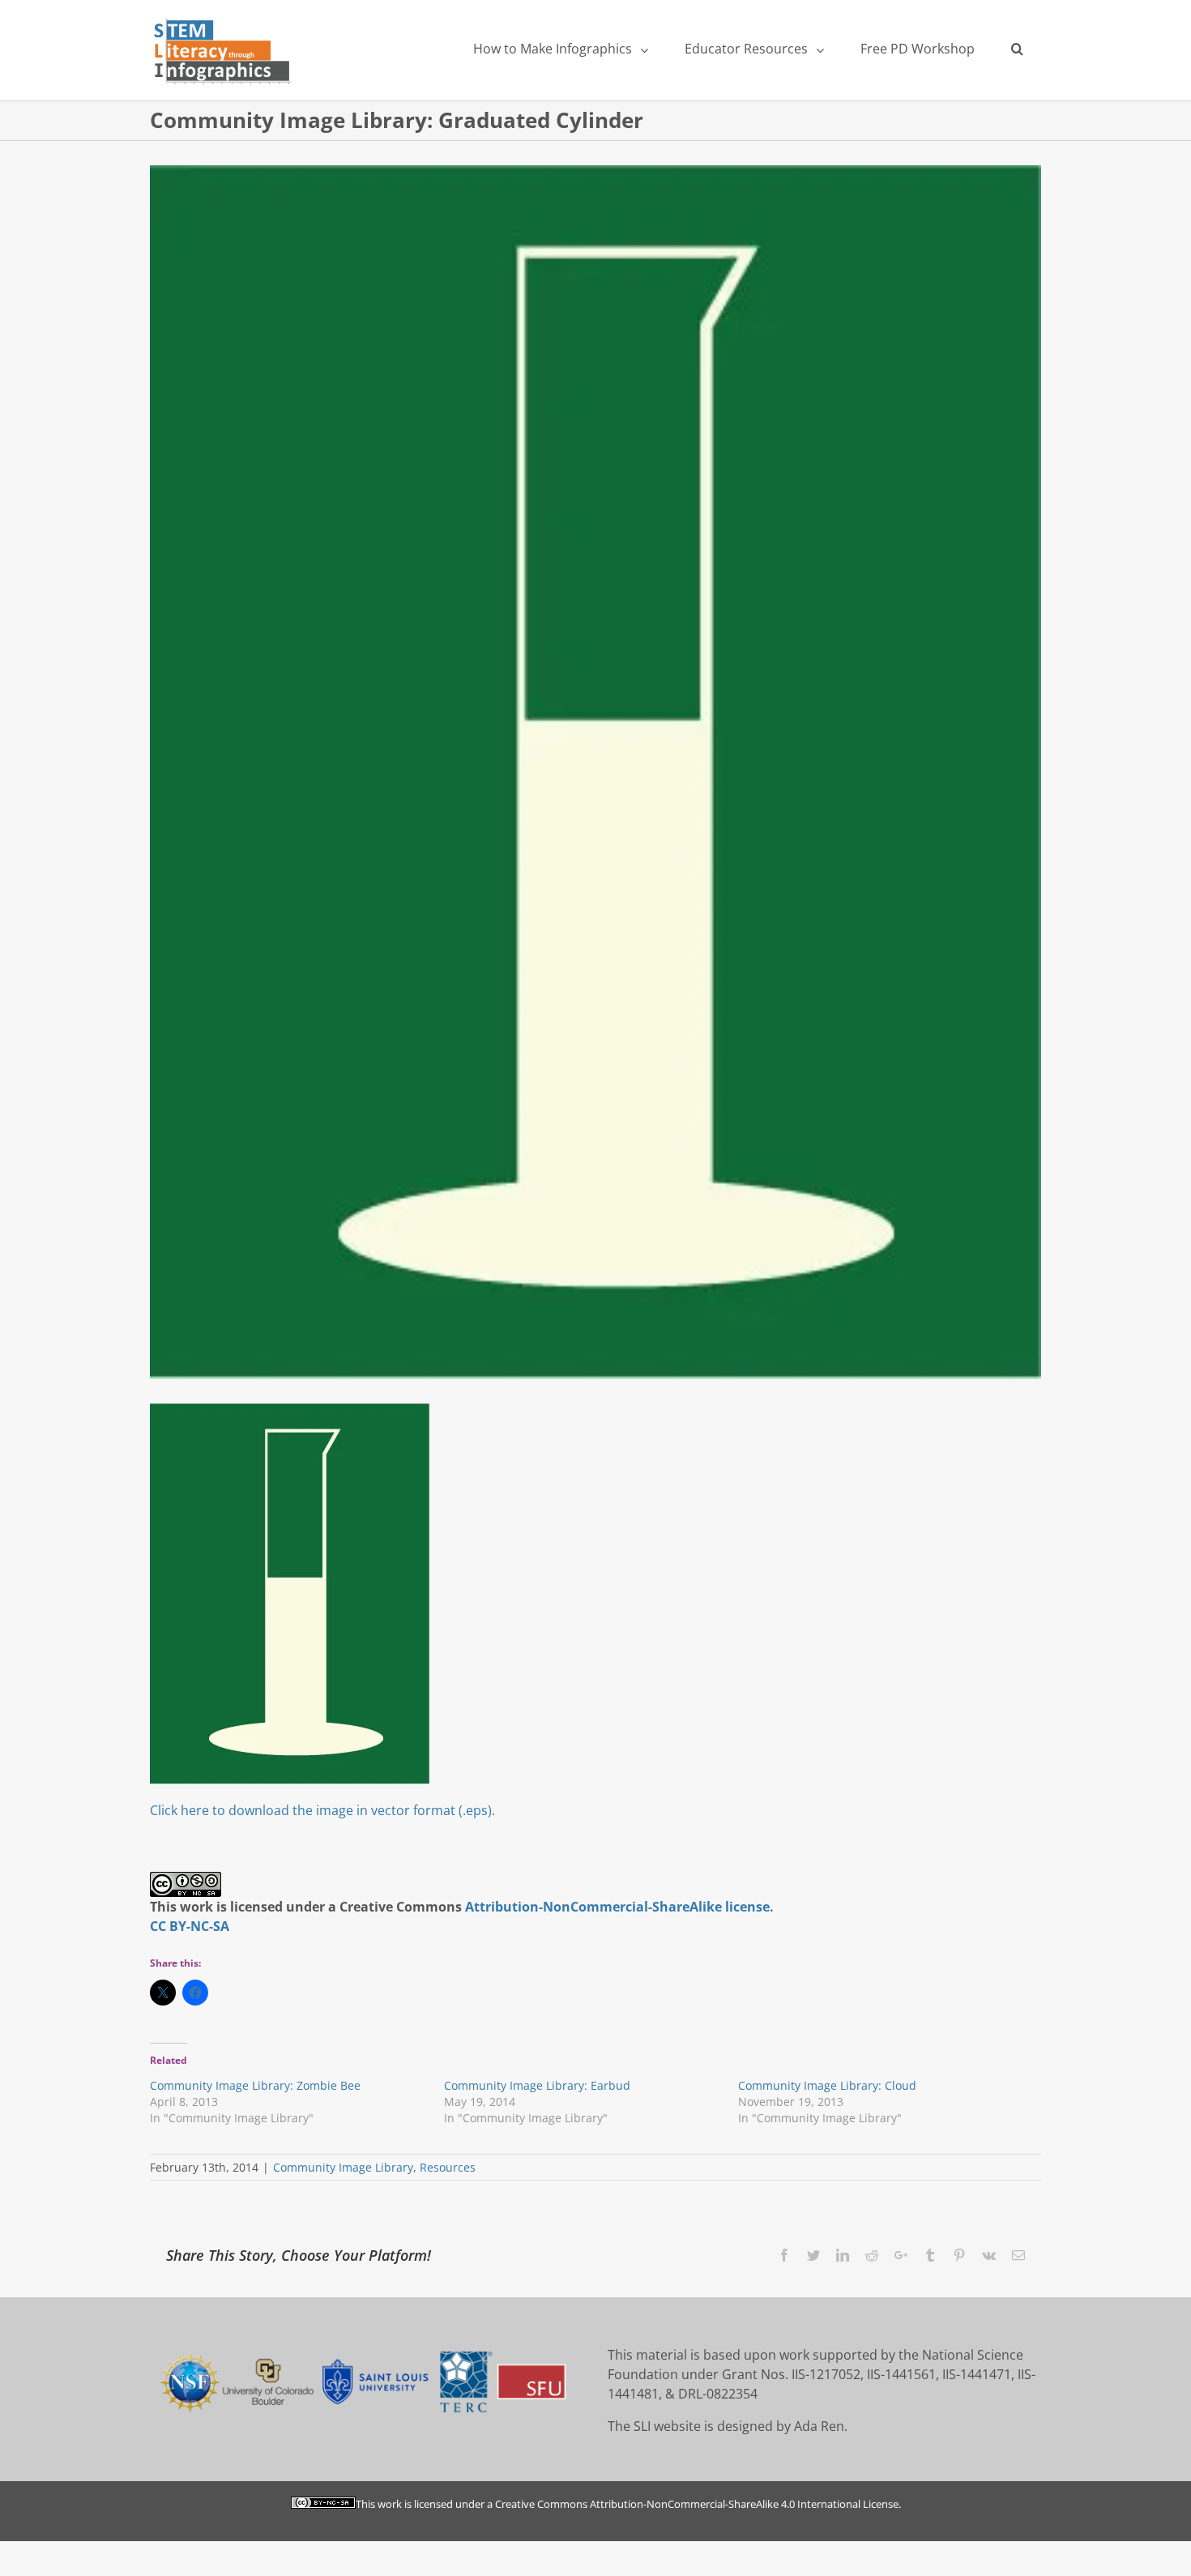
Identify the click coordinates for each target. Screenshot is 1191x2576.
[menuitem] (560, 49)
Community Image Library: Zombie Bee (255, 2085)
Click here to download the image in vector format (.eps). (322, 1810)
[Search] (1017, 49)
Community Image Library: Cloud (827, 2085)
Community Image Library (343, 2167)
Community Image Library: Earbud (537, 2085)
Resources (448, 2167)
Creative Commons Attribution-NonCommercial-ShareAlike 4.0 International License (697, 2504)
